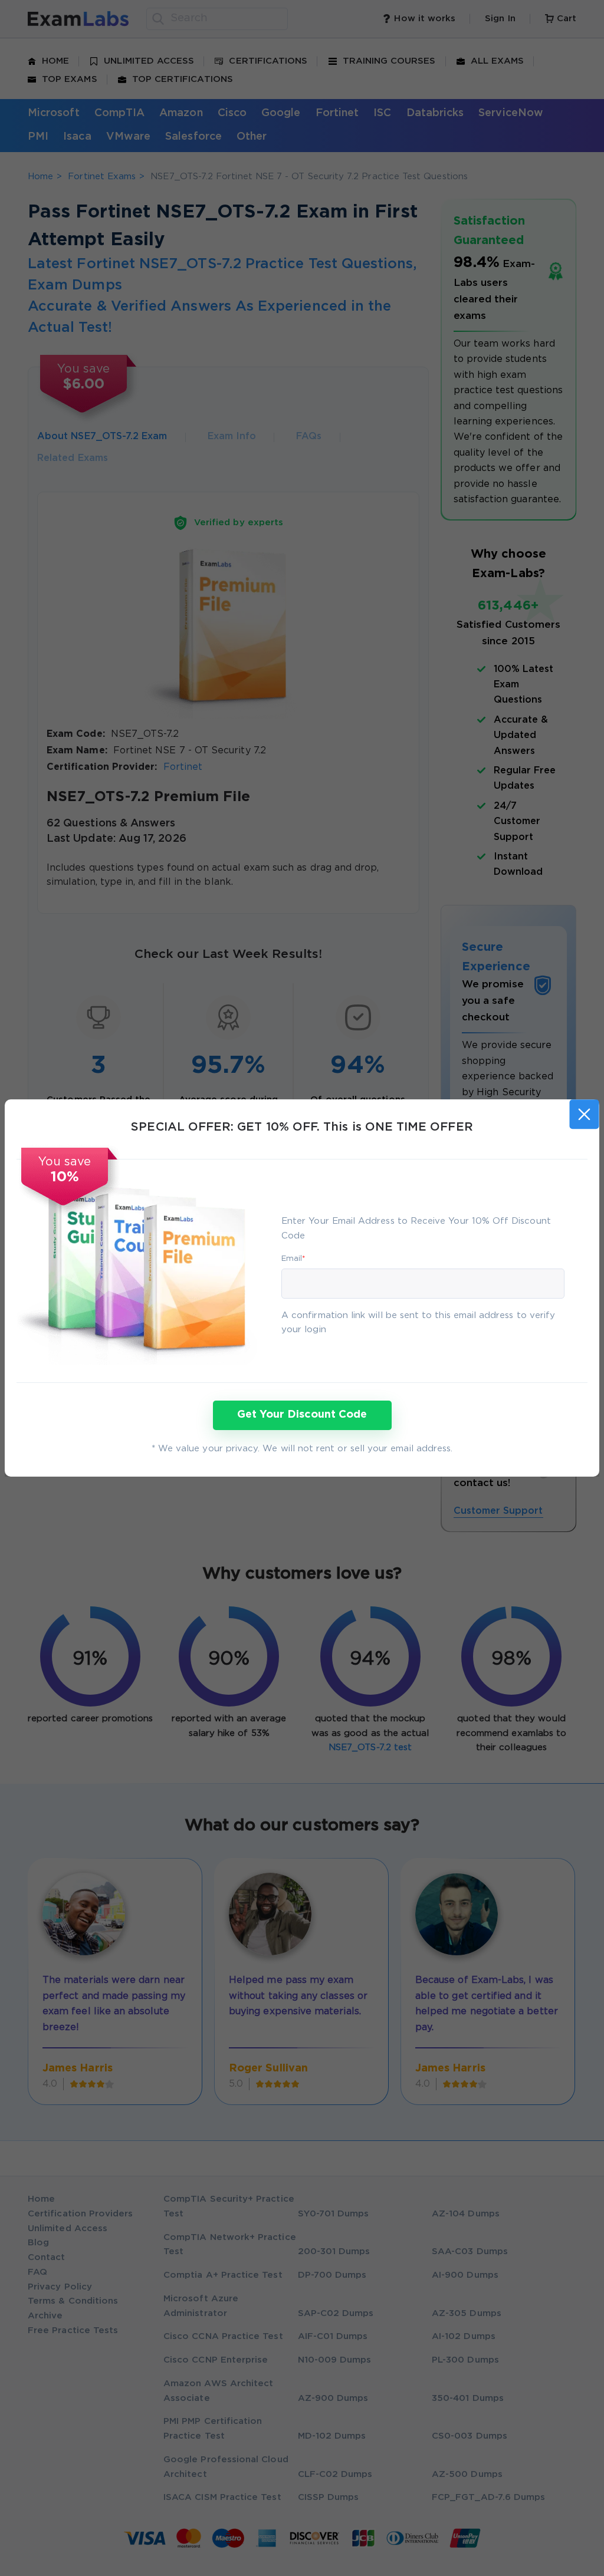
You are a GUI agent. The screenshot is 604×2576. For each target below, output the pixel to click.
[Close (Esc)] (584, 1114)
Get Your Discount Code (302, 1415)
